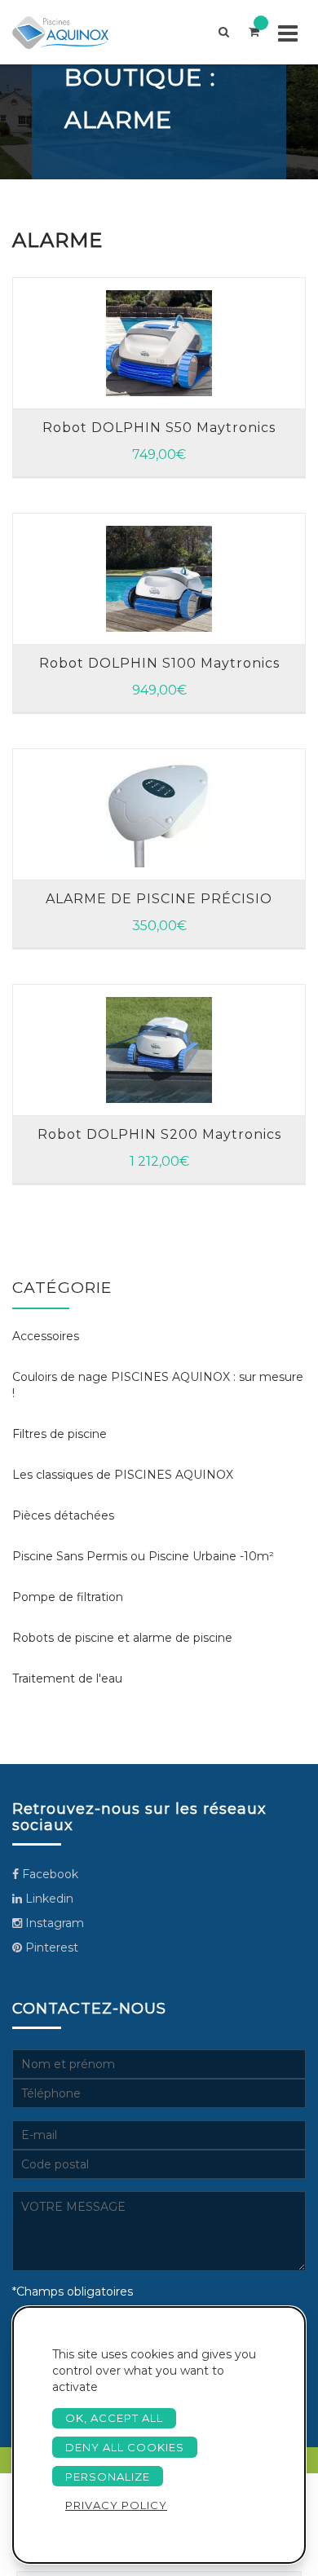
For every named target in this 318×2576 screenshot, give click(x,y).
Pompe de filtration (68, 1597)
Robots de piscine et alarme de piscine (122, 1638)
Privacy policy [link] (116, 2505)
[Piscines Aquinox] (74, 32)
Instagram (53, 1923)
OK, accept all (114, 2418)
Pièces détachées (63, 1515)
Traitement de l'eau (67, 1678)
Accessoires (46, 1336)
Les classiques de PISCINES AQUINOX (123, 1475)
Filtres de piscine (60, 1434)
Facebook (49, 1874)
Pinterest (50, 1947)
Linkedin (48, 1899)
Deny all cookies (125, 2447)
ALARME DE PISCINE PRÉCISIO (159, 899)
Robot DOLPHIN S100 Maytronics (159, 663)
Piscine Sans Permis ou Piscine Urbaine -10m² (143, 1556)
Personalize (108, 2477)
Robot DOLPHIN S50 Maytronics (159, 428)
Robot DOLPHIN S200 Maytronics (159, 1134)
